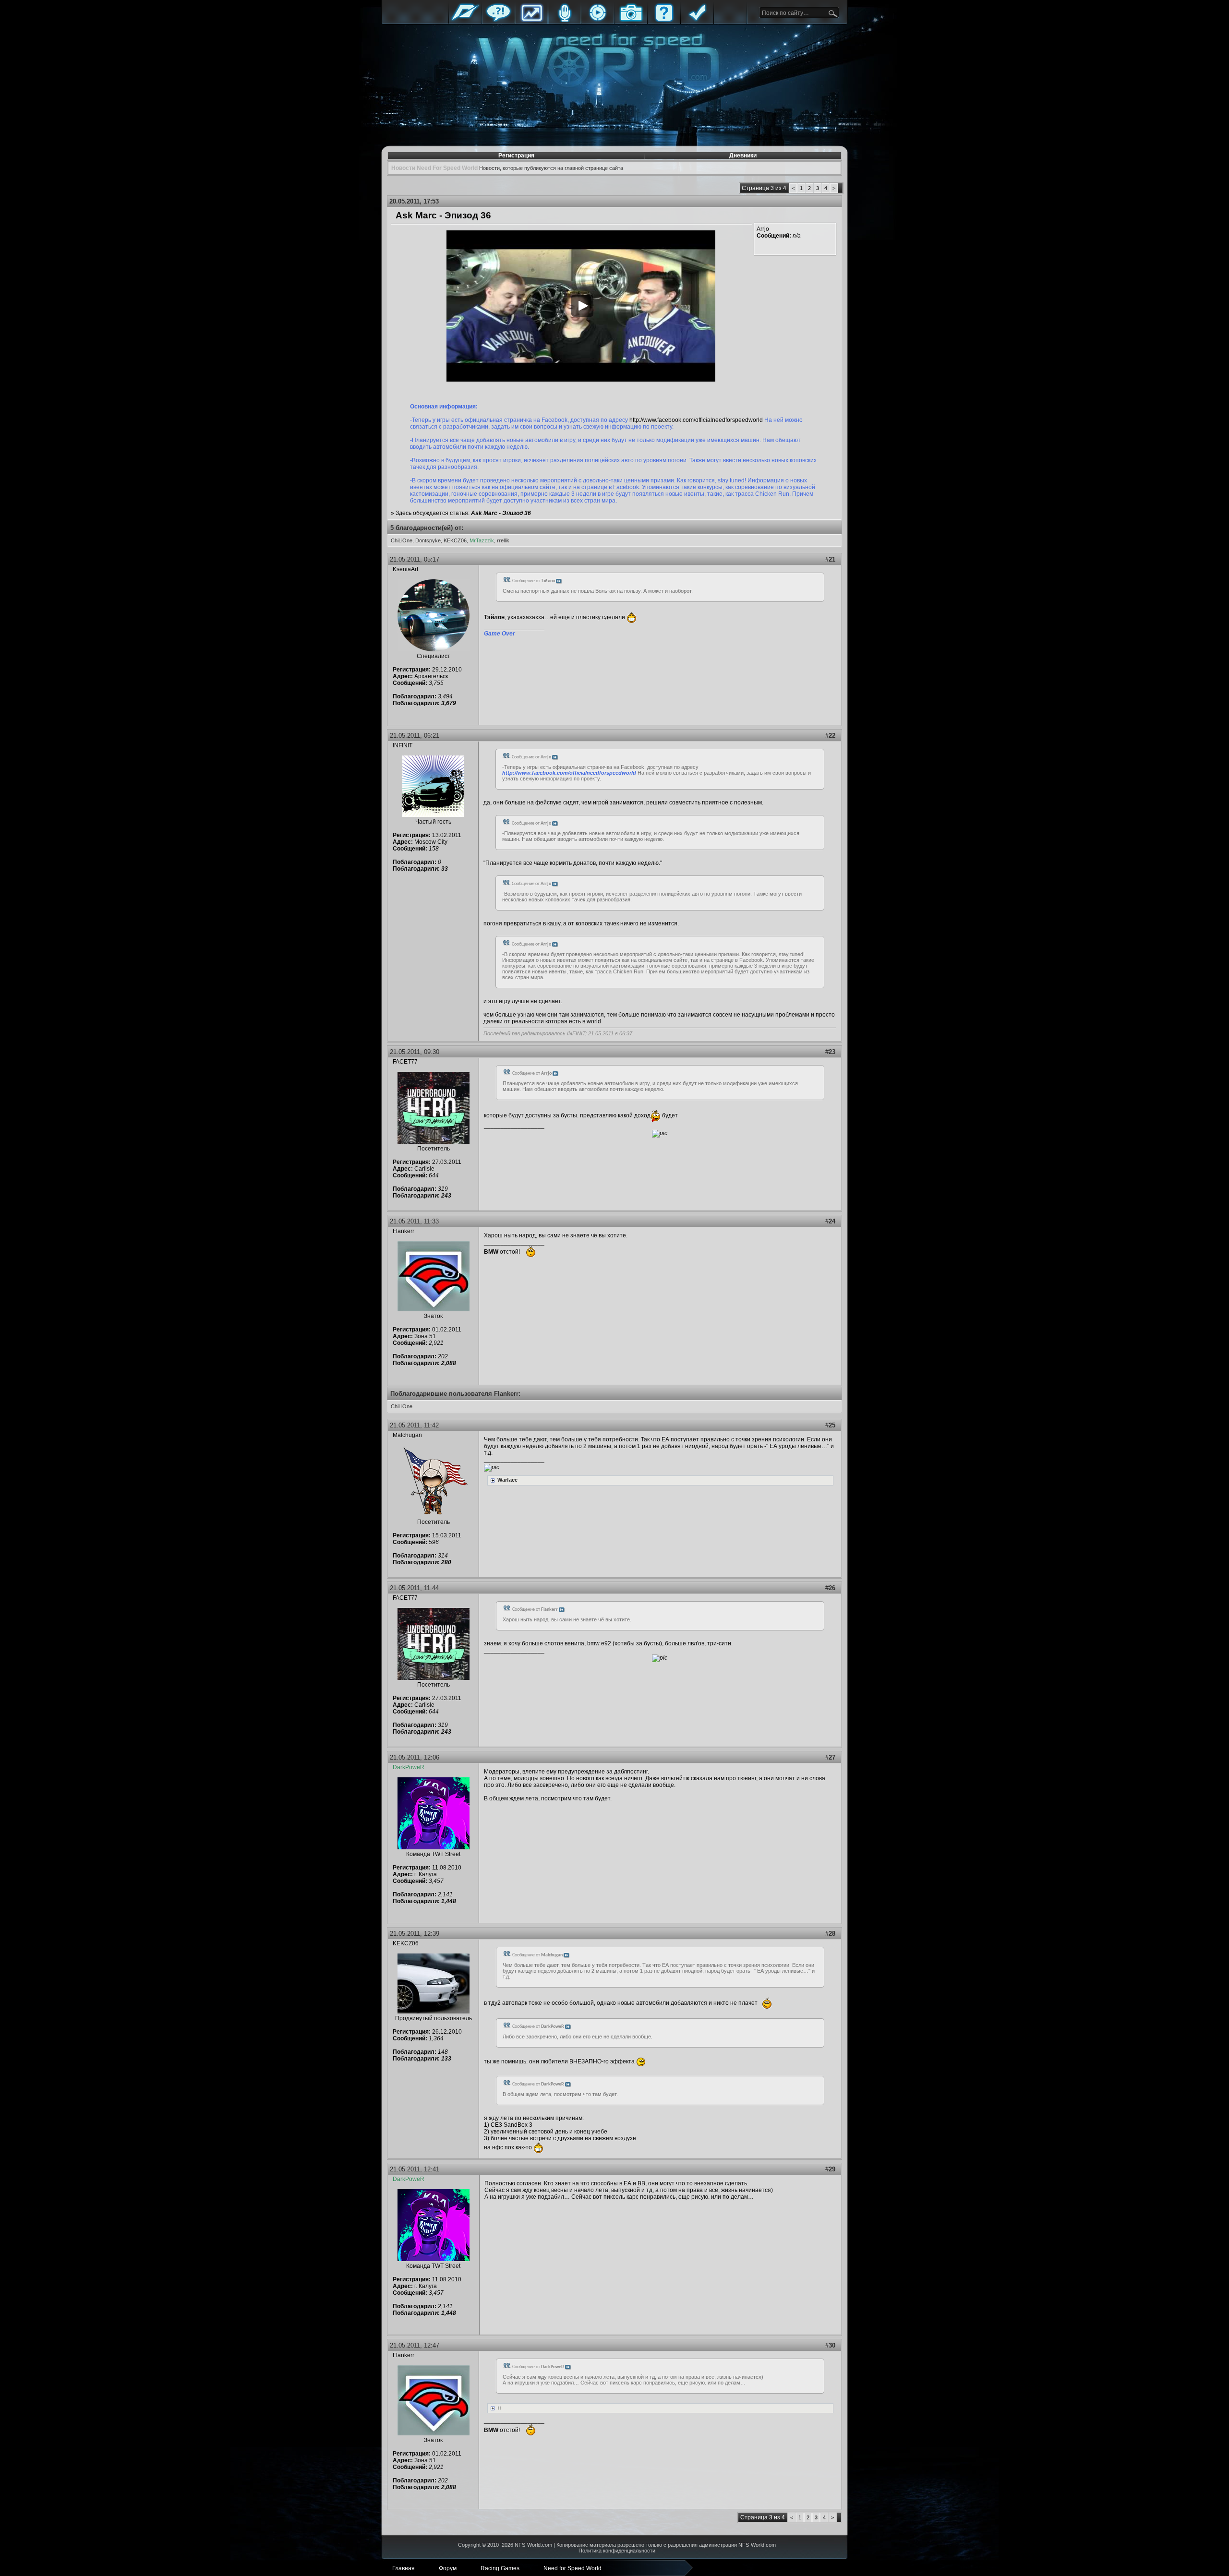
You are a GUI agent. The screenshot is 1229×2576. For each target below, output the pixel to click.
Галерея (631, 20)
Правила (697, 20)
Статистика (531, 20)
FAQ (664, 20)
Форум (498, 20)
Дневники (743, 156)
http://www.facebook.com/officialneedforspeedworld (696, 420)
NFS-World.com (533, 2545)
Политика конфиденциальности (617, 2551)
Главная (465, 20)
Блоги (565, 20)
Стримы (598, 20)
